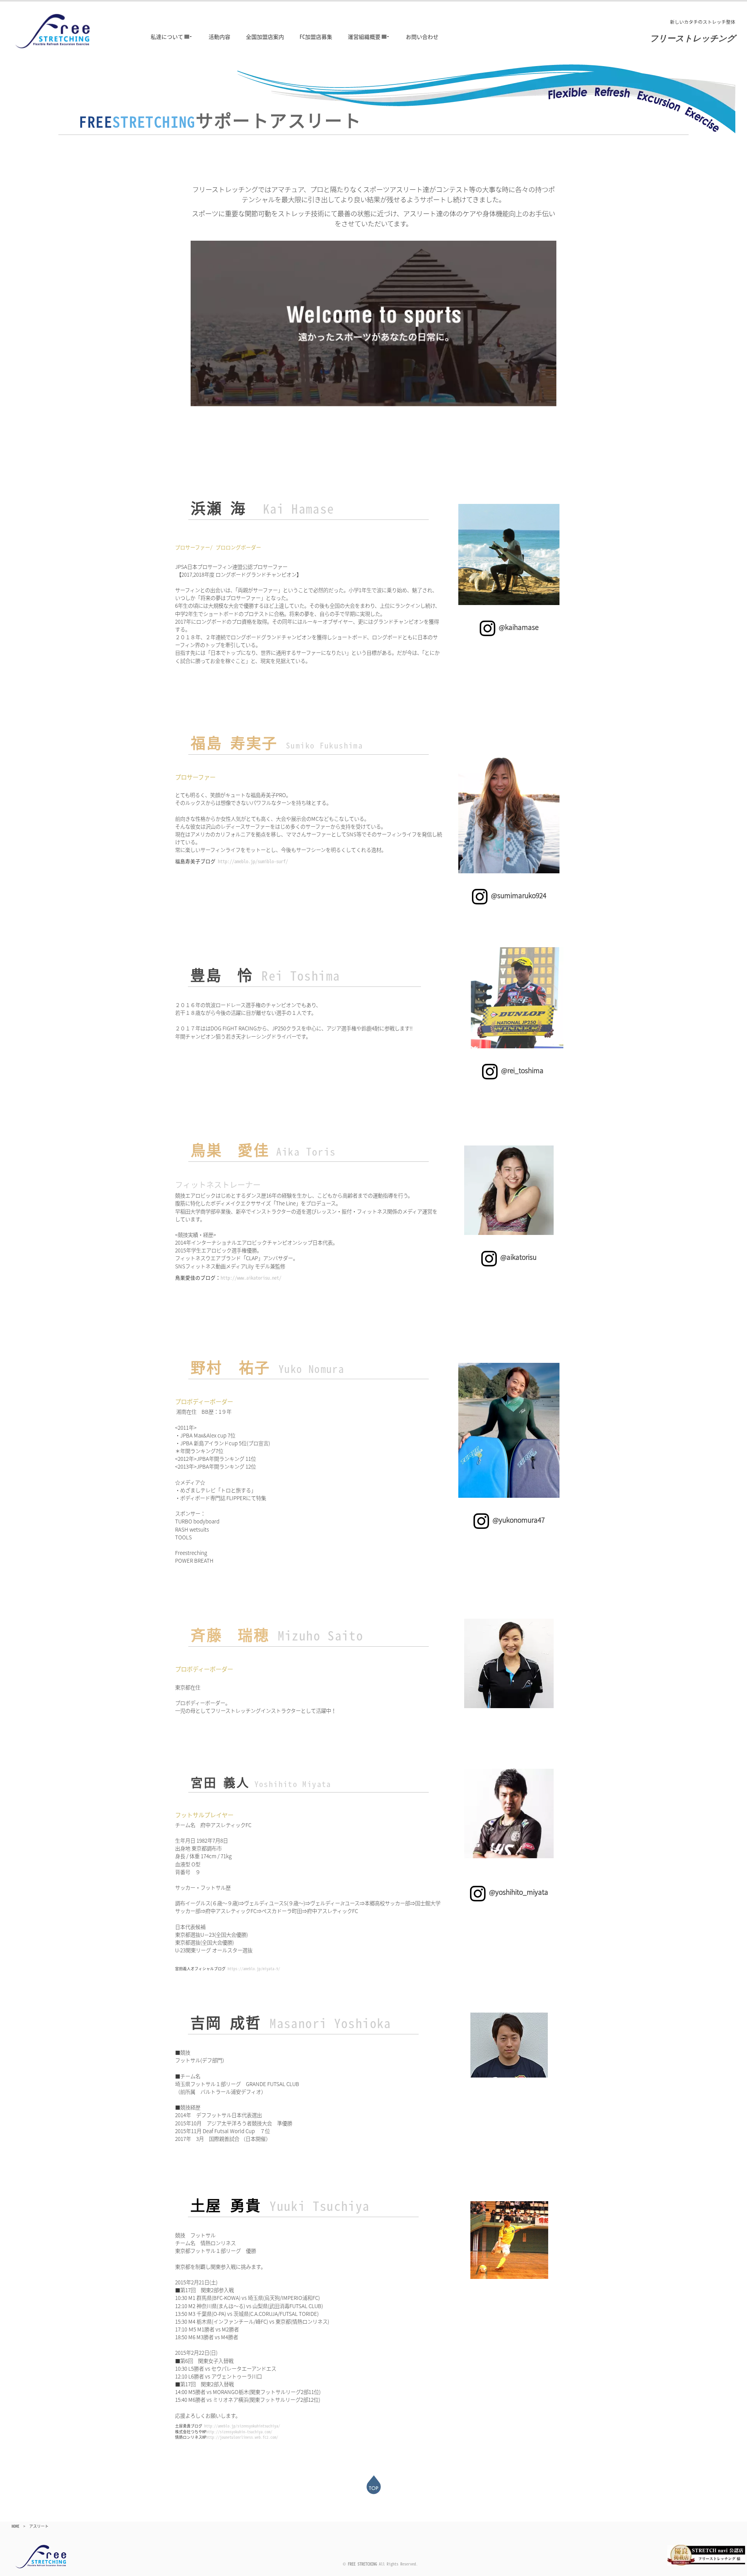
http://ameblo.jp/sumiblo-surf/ (253, 861)
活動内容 (219, 37)
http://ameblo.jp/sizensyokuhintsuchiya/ (242, 2426)
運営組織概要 (364, 37)
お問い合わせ (422, 37)
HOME (16, 2526)
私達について (167, 37)
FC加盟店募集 (316, 37)
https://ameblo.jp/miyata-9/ (254, 1969)
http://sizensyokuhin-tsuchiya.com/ (239, 2432)
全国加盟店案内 (265, 37)
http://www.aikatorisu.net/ (251, 1278)
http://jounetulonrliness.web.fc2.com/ (242, 2437)
